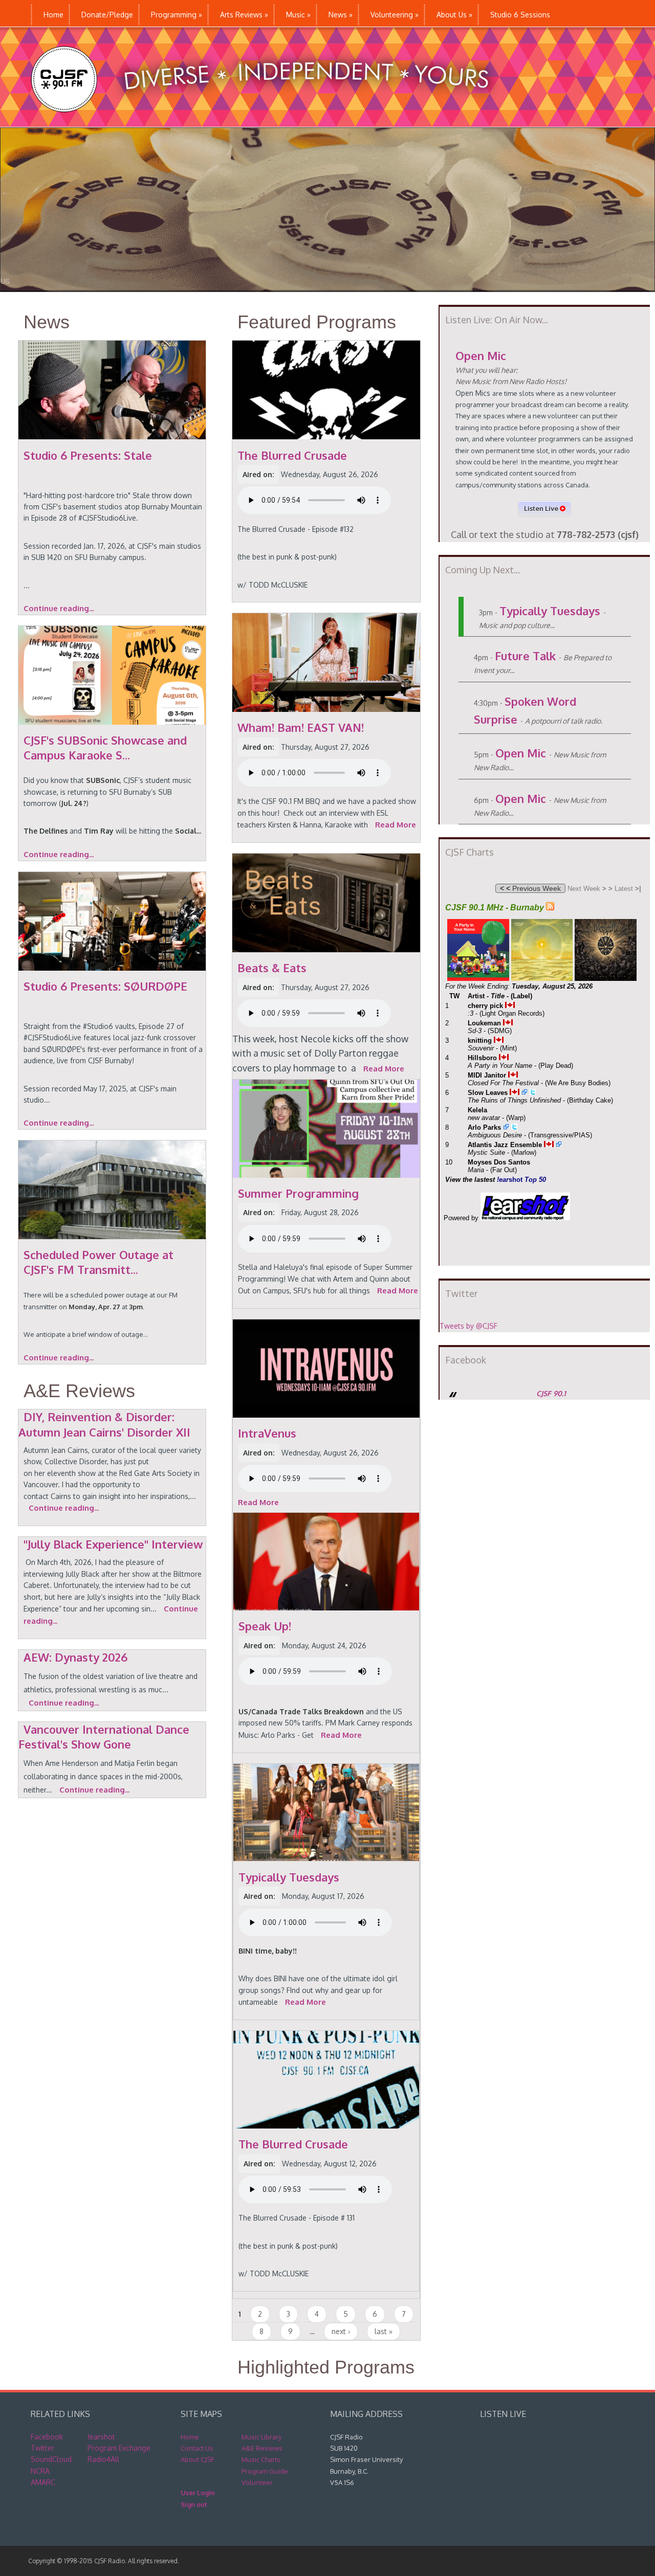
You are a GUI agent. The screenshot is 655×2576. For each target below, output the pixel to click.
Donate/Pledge (107, 15)
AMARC (43, 2482)
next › (341, 2331)
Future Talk (525, 656)
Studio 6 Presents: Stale (88, 455)
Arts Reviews (244, 15)
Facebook (47, 2437)
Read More (396, 825)
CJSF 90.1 (551, 1393)
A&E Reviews (79, 1391)
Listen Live (542, 508)
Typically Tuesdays (550, 611)
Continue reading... (59, 608)
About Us (454, 15)
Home (53, 15)
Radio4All (103, 2459)
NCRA (40, 2471)
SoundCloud (51, 2459)
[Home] (270, 121)
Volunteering (395, 15)
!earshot (101, 2437)
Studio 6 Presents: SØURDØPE (105, 986)
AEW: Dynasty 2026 (75, 1657)
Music (298, 15)
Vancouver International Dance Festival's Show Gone (104, 1737)
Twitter (42, 2448)
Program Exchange (119, 2448)
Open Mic (481, 355)
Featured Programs (317, 322)
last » (384, 2331)
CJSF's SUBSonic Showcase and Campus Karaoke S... (105, 747)
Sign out (194, 2504)
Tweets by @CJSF (468, 1326)
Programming (177, 15)
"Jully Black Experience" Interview (113, 1544)
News (341, 15)
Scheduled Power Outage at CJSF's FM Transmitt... (99, 1262)
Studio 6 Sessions (520, 15)
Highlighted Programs (326, 2367)
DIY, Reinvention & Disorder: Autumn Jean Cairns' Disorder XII (104, 1424)
